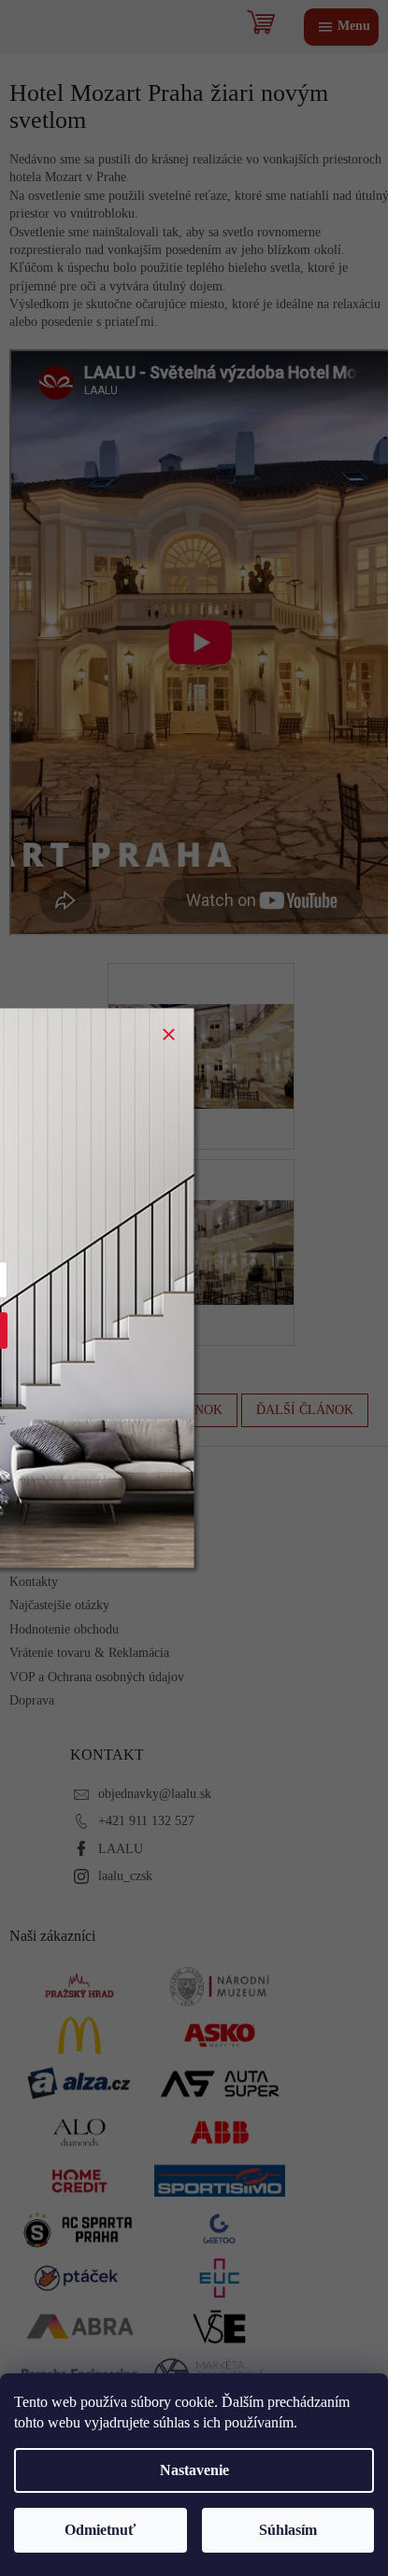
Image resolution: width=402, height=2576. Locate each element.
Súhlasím (288, 2530)
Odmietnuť (100, 2530)
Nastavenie (194, 2470)
